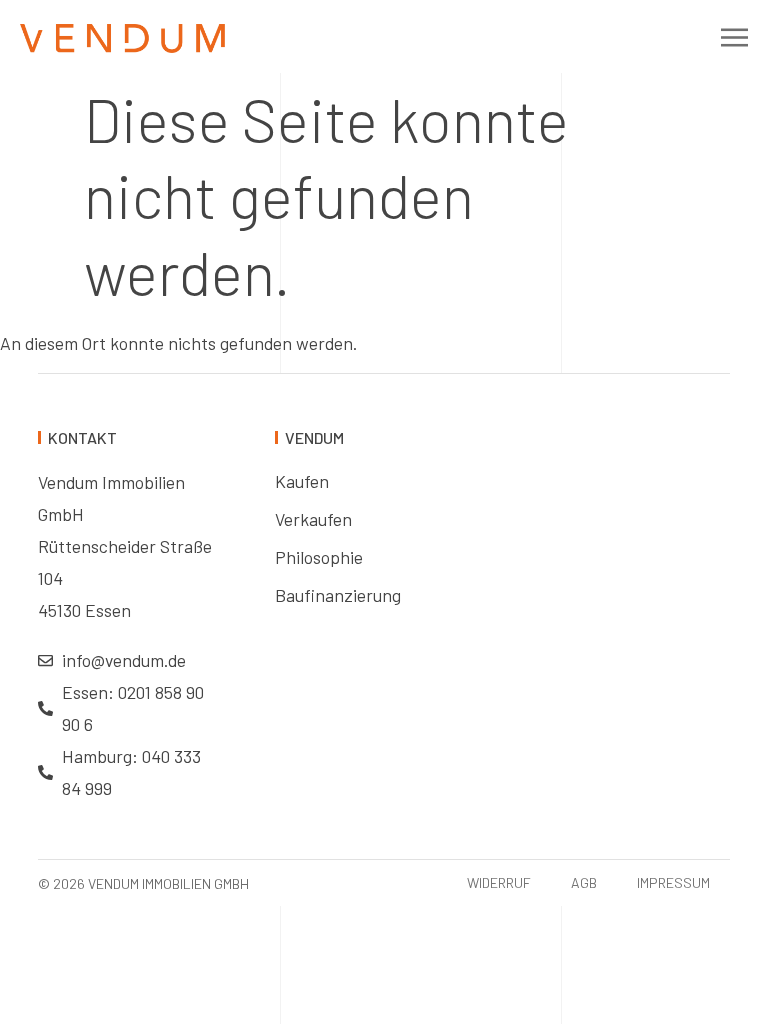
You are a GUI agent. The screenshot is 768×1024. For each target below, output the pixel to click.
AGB (584, 882)
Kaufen (302, 481)
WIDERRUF (499, 882)
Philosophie (319, 557)
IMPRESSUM (673, 882)
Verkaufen (313, 519)
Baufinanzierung (338, 595)
